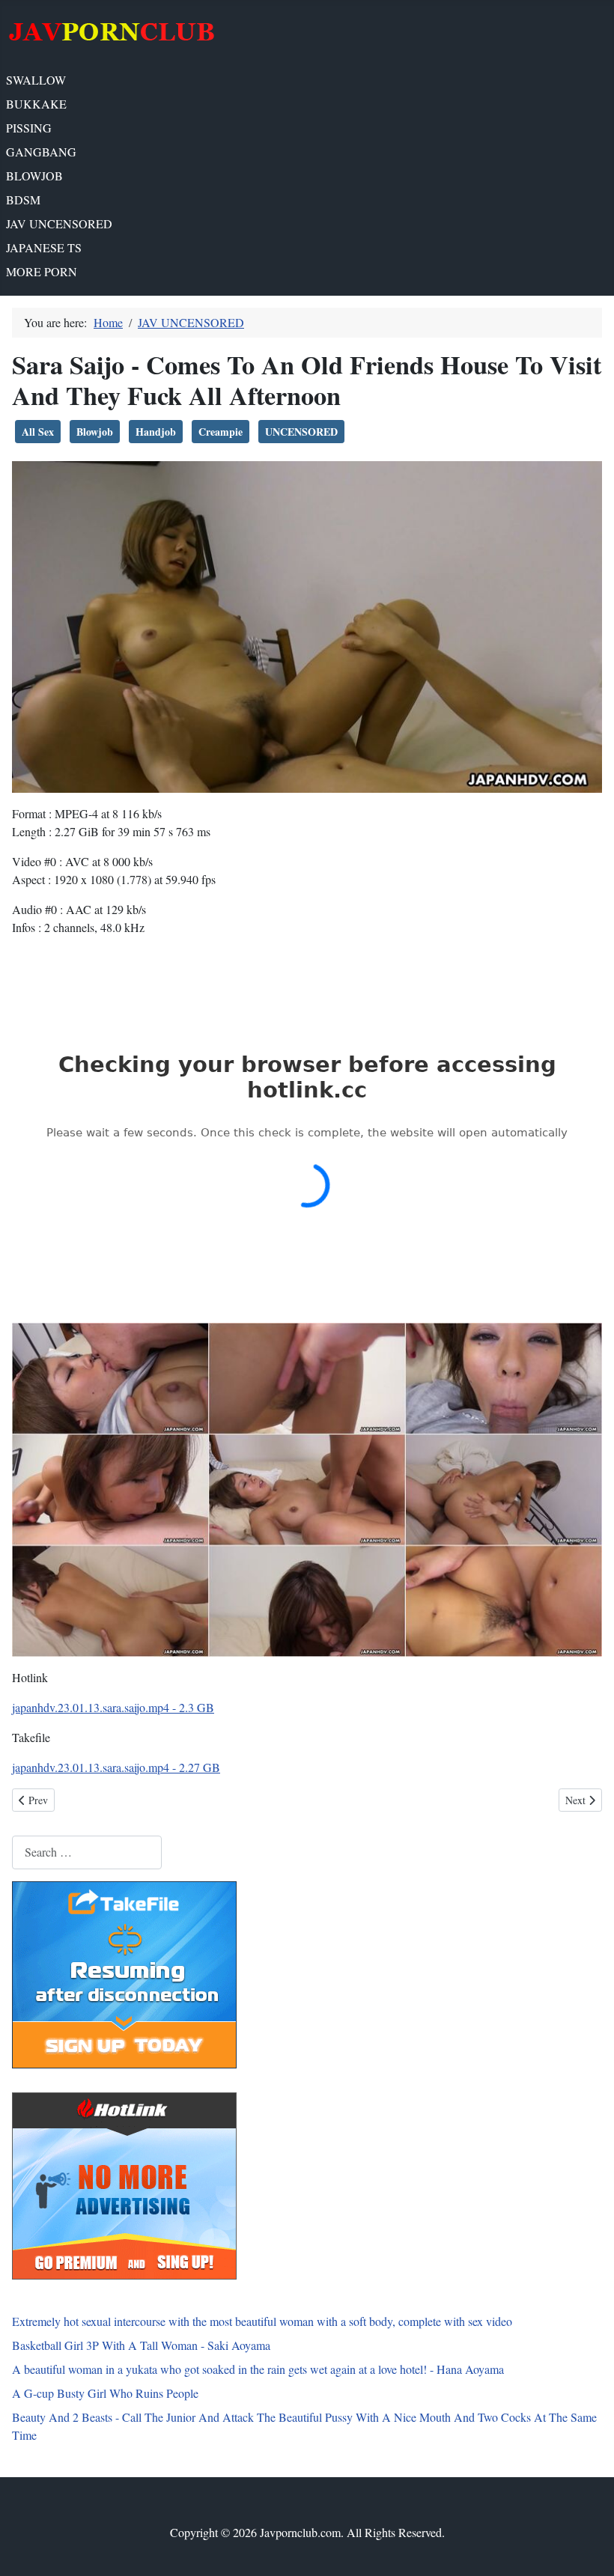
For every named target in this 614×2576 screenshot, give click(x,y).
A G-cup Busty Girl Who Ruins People (105, 2393)
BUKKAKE (36, 104)
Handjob (156, 432)
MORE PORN (42, 271)
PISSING (29, 128)
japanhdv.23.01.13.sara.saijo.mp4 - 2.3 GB (113, 1707)
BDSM (23, 200)
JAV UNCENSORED (59, 223)
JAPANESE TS (44, 247)
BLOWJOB (34, 176)
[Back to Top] (588, 2548)
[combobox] (87, 1852)
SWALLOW (36, 80)
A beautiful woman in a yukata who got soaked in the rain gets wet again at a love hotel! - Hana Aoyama (258, 2369)
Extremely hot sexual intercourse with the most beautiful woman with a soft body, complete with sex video (262, 2321)
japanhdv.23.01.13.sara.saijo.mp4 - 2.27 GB (116, 1767)
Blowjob (95, 432)
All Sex (38, 432)
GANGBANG (41, 152)
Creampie (221, 432)
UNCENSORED (301, 432)
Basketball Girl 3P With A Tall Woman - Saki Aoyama (141, 2345)
